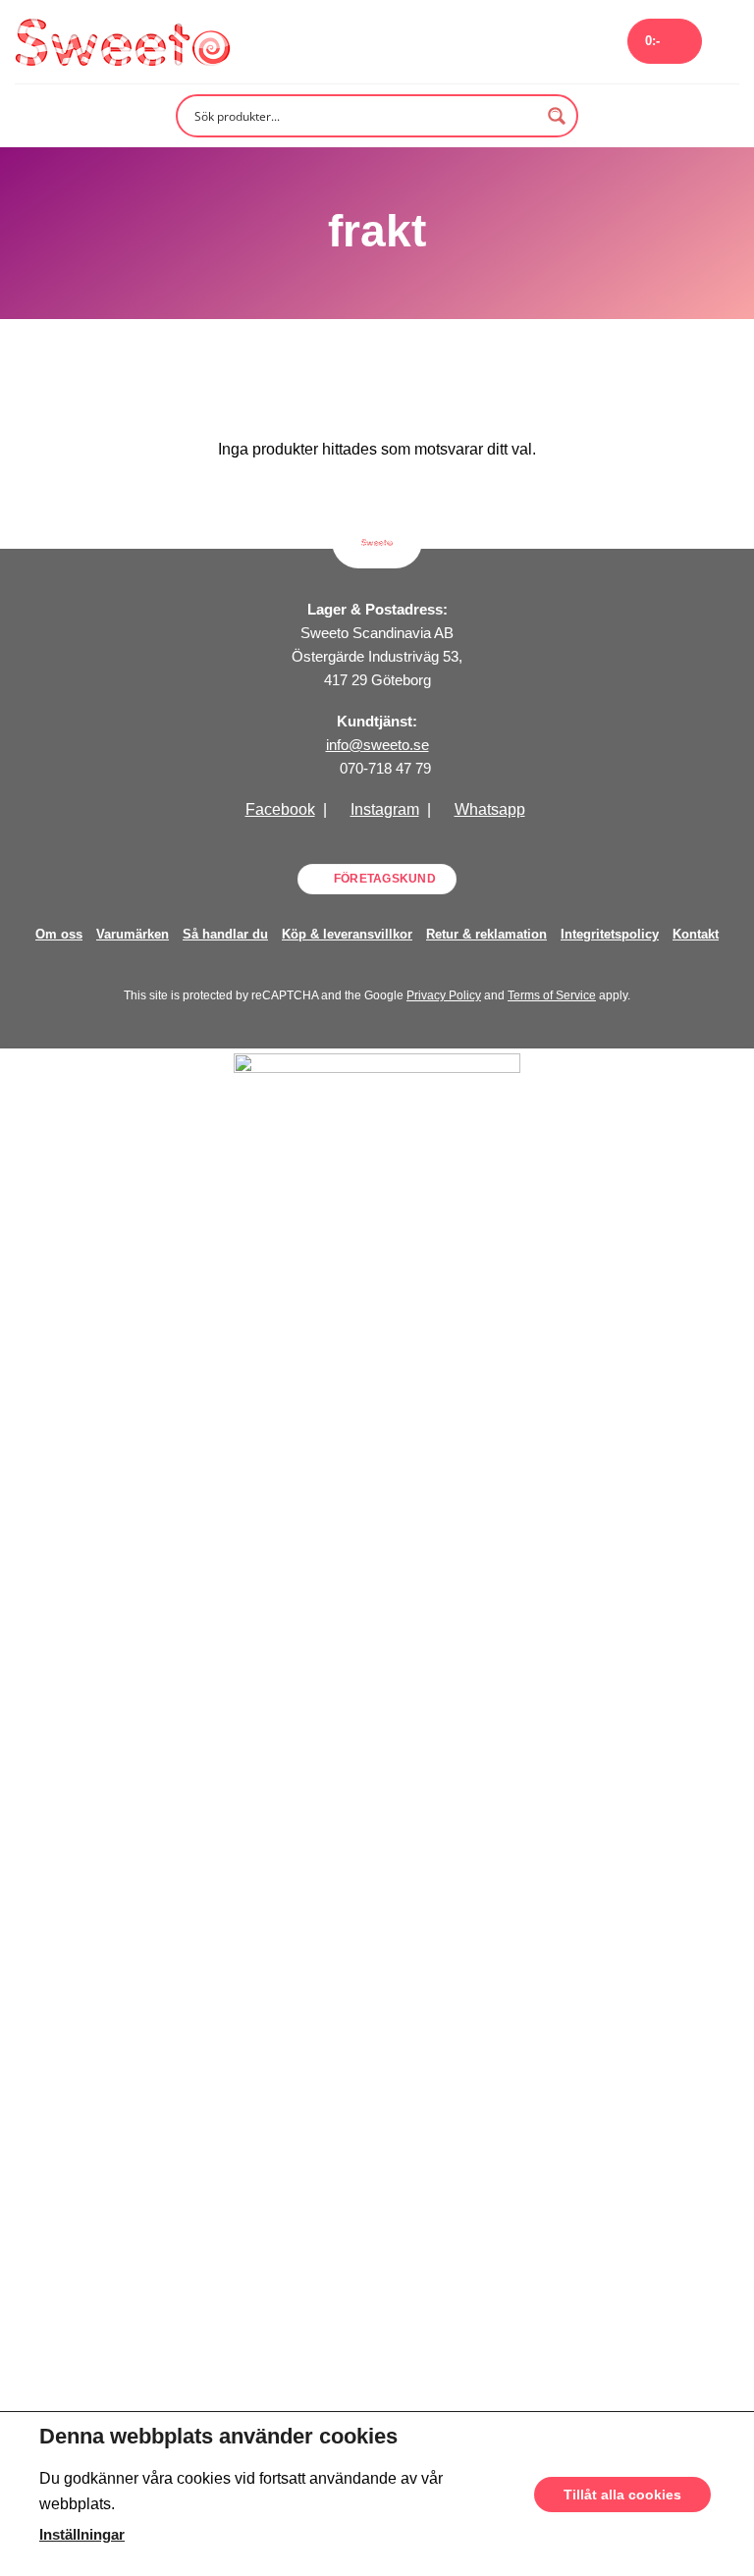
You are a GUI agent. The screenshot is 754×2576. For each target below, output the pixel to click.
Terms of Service (552, 995)
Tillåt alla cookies (622, 2494)
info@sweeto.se (377, 745)
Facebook (280, 809)
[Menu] (727, 42)
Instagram (385, 809)
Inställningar (82, 2534)
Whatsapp (490, 809)
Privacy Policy (444, 995)
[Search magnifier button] (557, 116)
